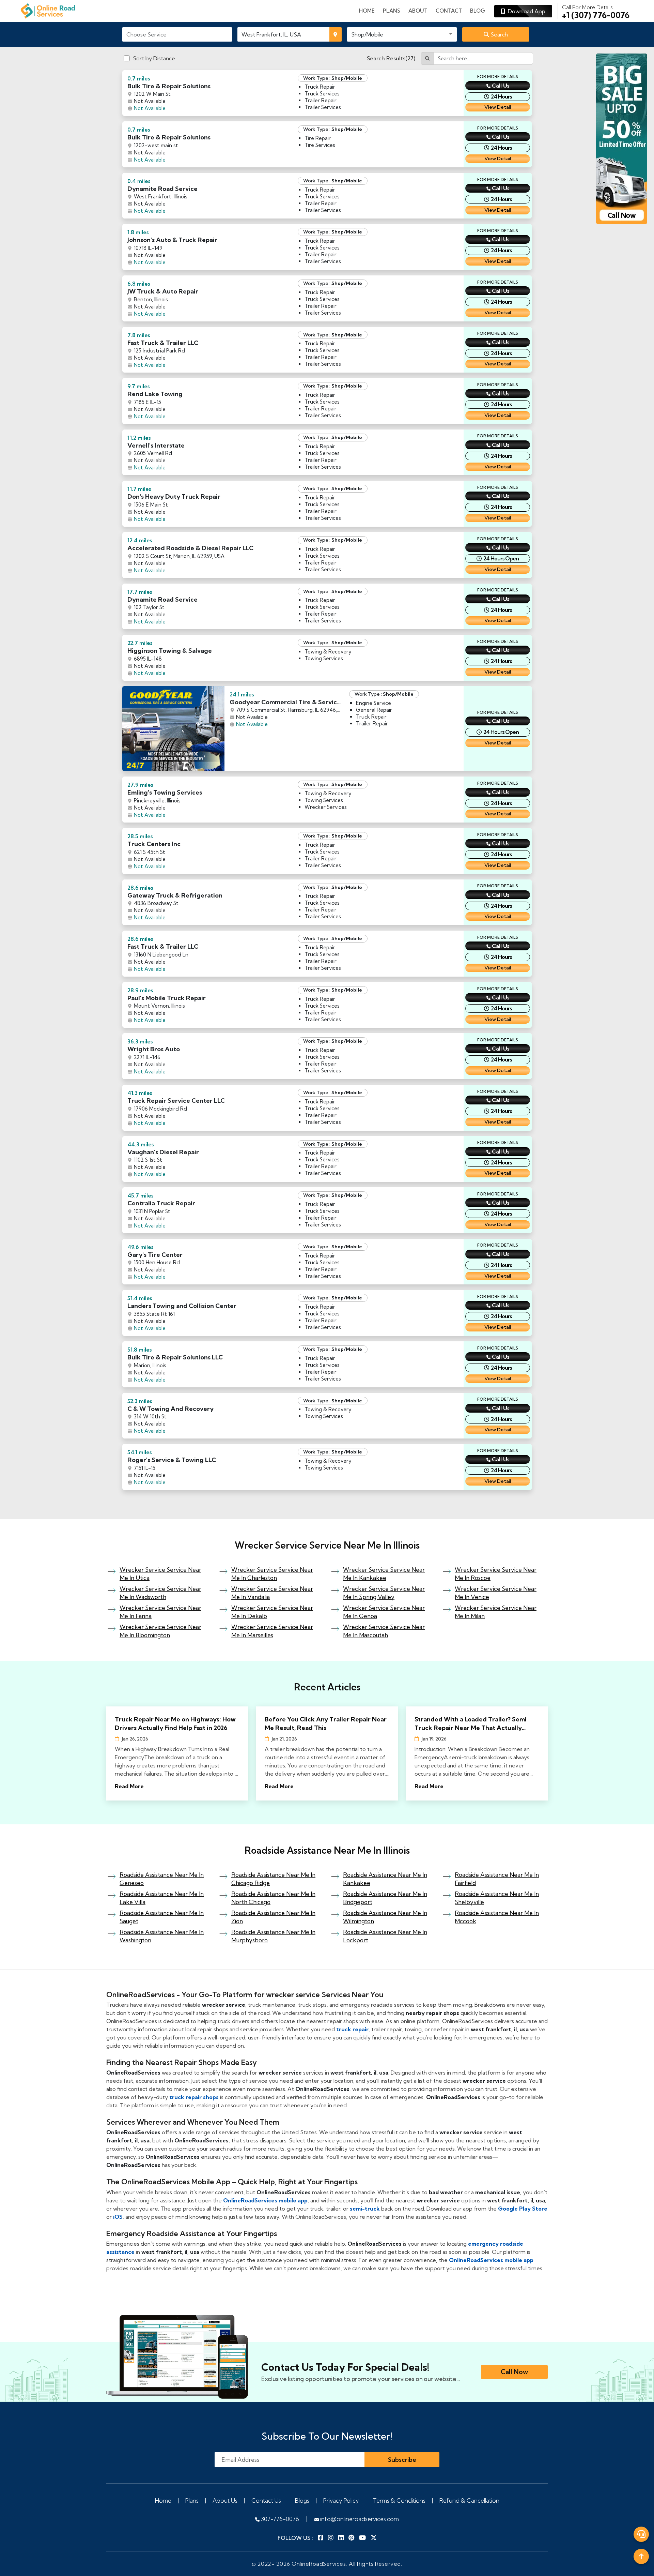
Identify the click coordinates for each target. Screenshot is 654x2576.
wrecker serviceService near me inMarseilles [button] (272, 1631)
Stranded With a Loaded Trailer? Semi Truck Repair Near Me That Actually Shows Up (471, 1724)
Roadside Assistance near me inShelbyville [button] (497, 1898)
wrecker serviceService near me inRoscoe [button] (496, 1574)
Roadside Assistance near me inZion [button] (273, 1917)
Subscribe (402, 2460)
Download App (525, 11)
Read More (129, 1786)
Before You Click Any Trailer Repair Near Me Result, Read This (326, 1723)
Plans (192, 2500)
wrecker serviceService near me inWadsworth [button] (160, 1593)
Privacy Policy (341, 2500)
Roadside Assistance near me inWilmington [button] (385, 1917)
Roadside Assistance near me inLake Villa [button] (162, 1898)
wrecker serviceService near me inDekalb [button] (272, 1612)
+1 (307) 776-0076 (596, 12)
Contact (449, 11)
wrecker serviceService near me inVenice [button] (496, 1593)
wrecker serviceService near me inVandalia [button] (272, 1593)
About (418, 11)
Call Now (514, 2372)
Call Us (501, 86)
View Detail (498, 107)
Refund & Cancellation (469, 2500)
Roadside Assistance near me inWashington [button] (162, 1936)
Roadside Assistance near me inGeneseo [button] (162, 1879)
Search (499, 34)
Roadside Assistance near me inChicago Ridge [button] (273, 1879)
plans (392, 11)
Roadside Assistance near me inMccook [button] (497, 1917)
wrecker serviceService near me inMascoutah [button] (384, 1631)
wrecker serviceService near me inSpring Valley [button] (384, 1593)
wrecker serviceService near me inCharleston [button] (272, 1574)
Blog (478, 11)
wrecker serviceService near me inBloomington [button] (160, 1631)
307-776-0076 (279, 2519)
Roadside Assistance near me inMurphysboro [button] (273, 1936)
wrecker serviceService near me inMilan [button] (496, 1612)
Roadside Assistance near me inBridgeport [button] (385, 1898)
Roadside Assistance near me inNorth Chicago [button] (273, 1898)
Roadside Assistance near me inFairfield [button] (497, 1879)
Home (367, 11)
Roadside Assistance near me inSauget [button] (162, 1917)
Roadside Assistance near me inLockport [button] (385, 1936)
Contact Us (266, 2500)
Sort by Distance (154, 58)
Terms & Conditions (399, 2500)
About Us (225, 2500)
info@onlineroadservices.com (359, 2519)
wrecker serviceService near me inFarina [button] (160, 1612)
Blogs (302, 2500)
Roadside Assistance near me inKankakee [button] (385, 1879)
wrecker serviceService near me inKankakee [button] (384, 1574)
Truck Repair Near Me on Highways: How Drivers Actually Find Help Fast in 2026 (175, 1723)
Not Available (150, 108)
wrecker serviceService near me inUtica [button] (160, 1574)
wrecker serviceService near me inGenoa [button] (384, 1612)
